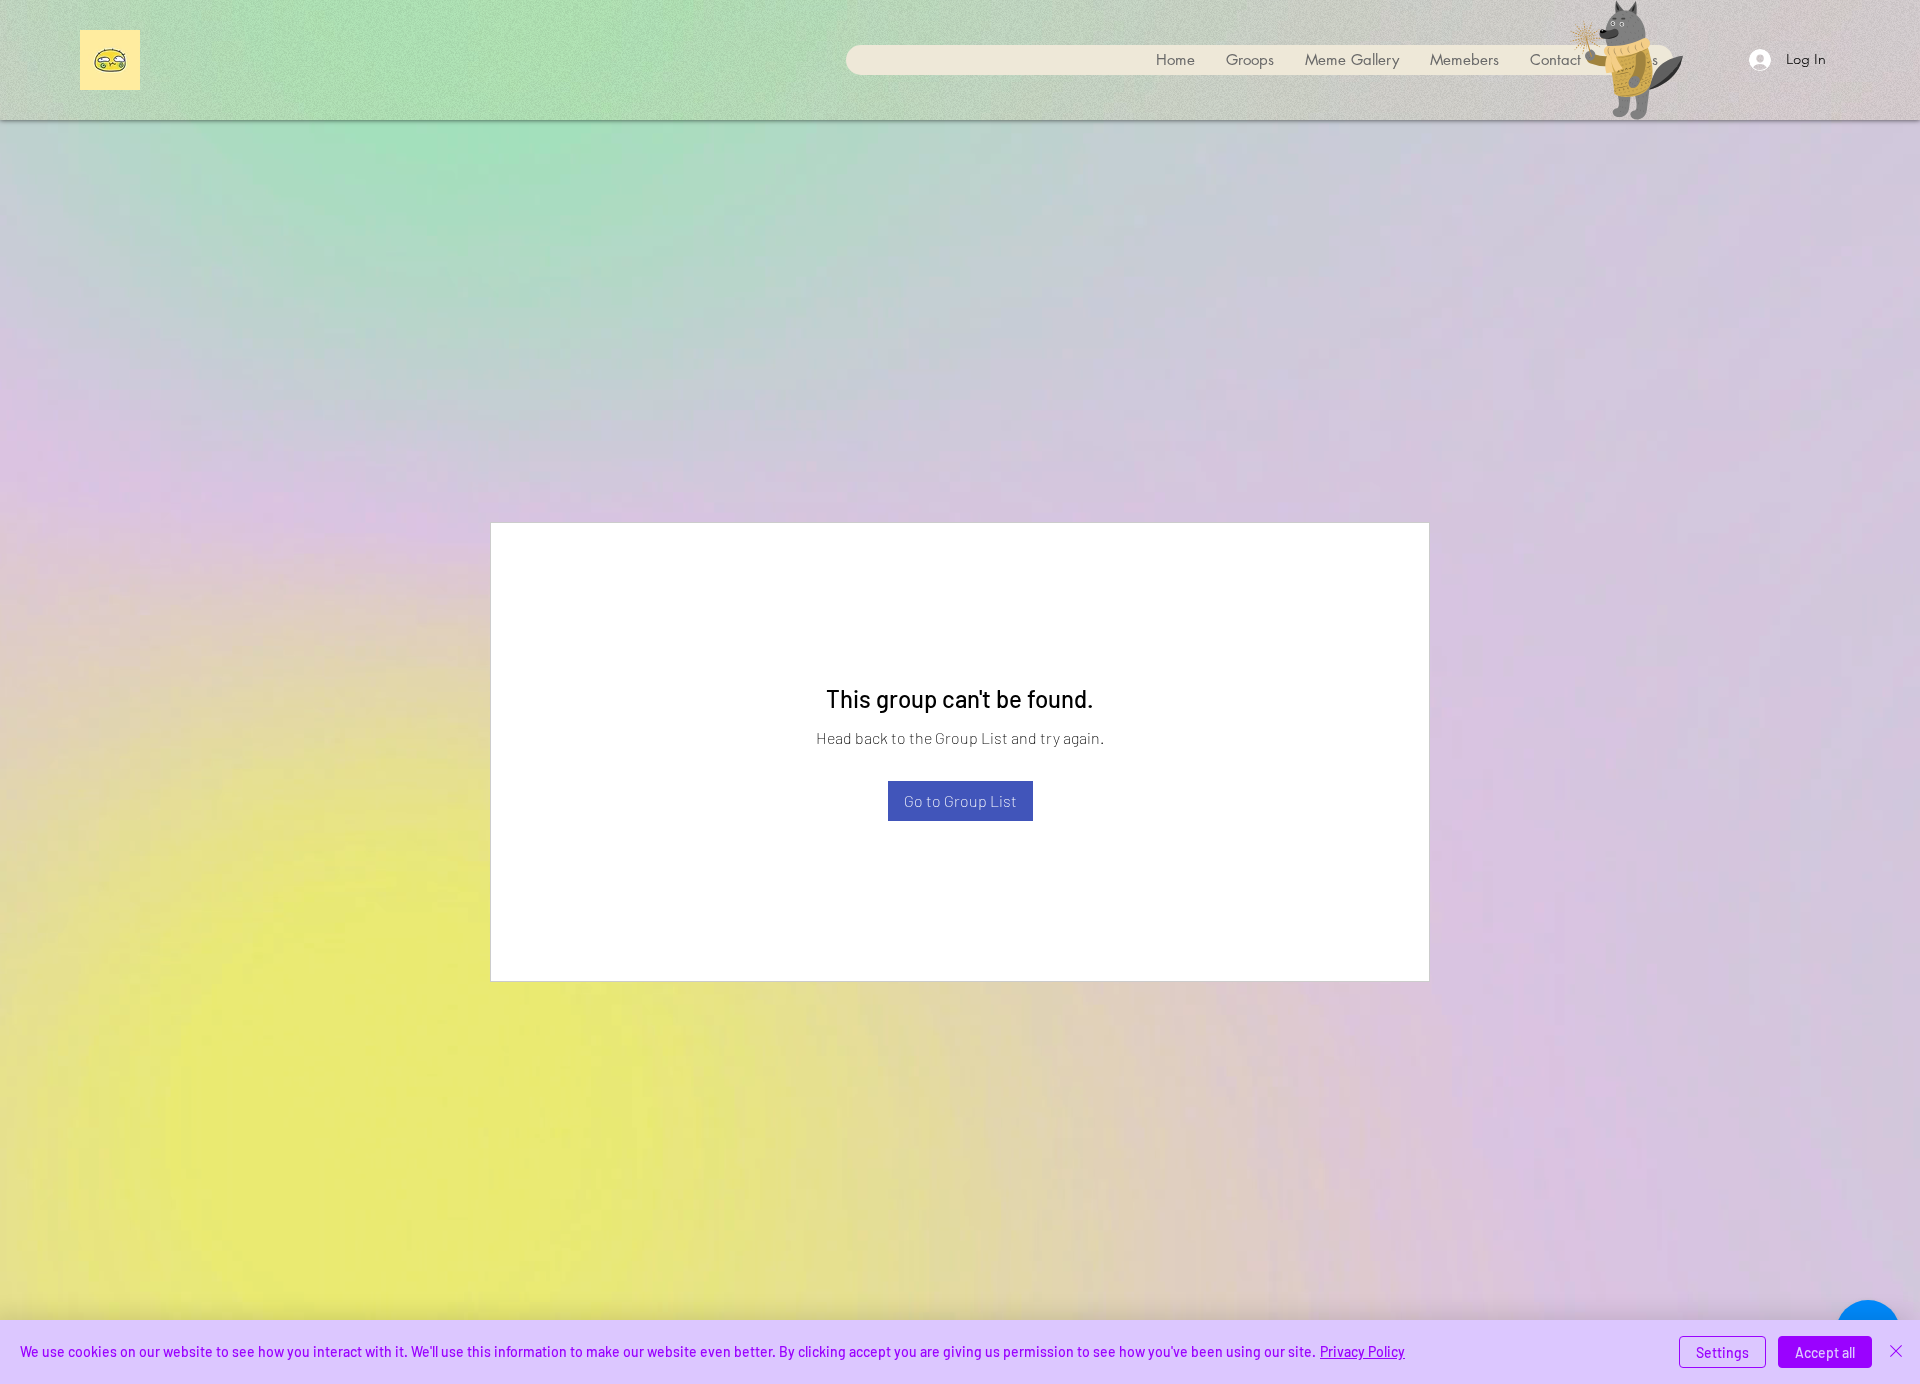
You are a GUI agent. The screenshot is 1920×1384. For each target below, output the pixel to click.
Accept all (1825, 1352)
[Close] (1896, 1352)
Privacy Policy (1362, 1351)
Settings (1722, 1352)
